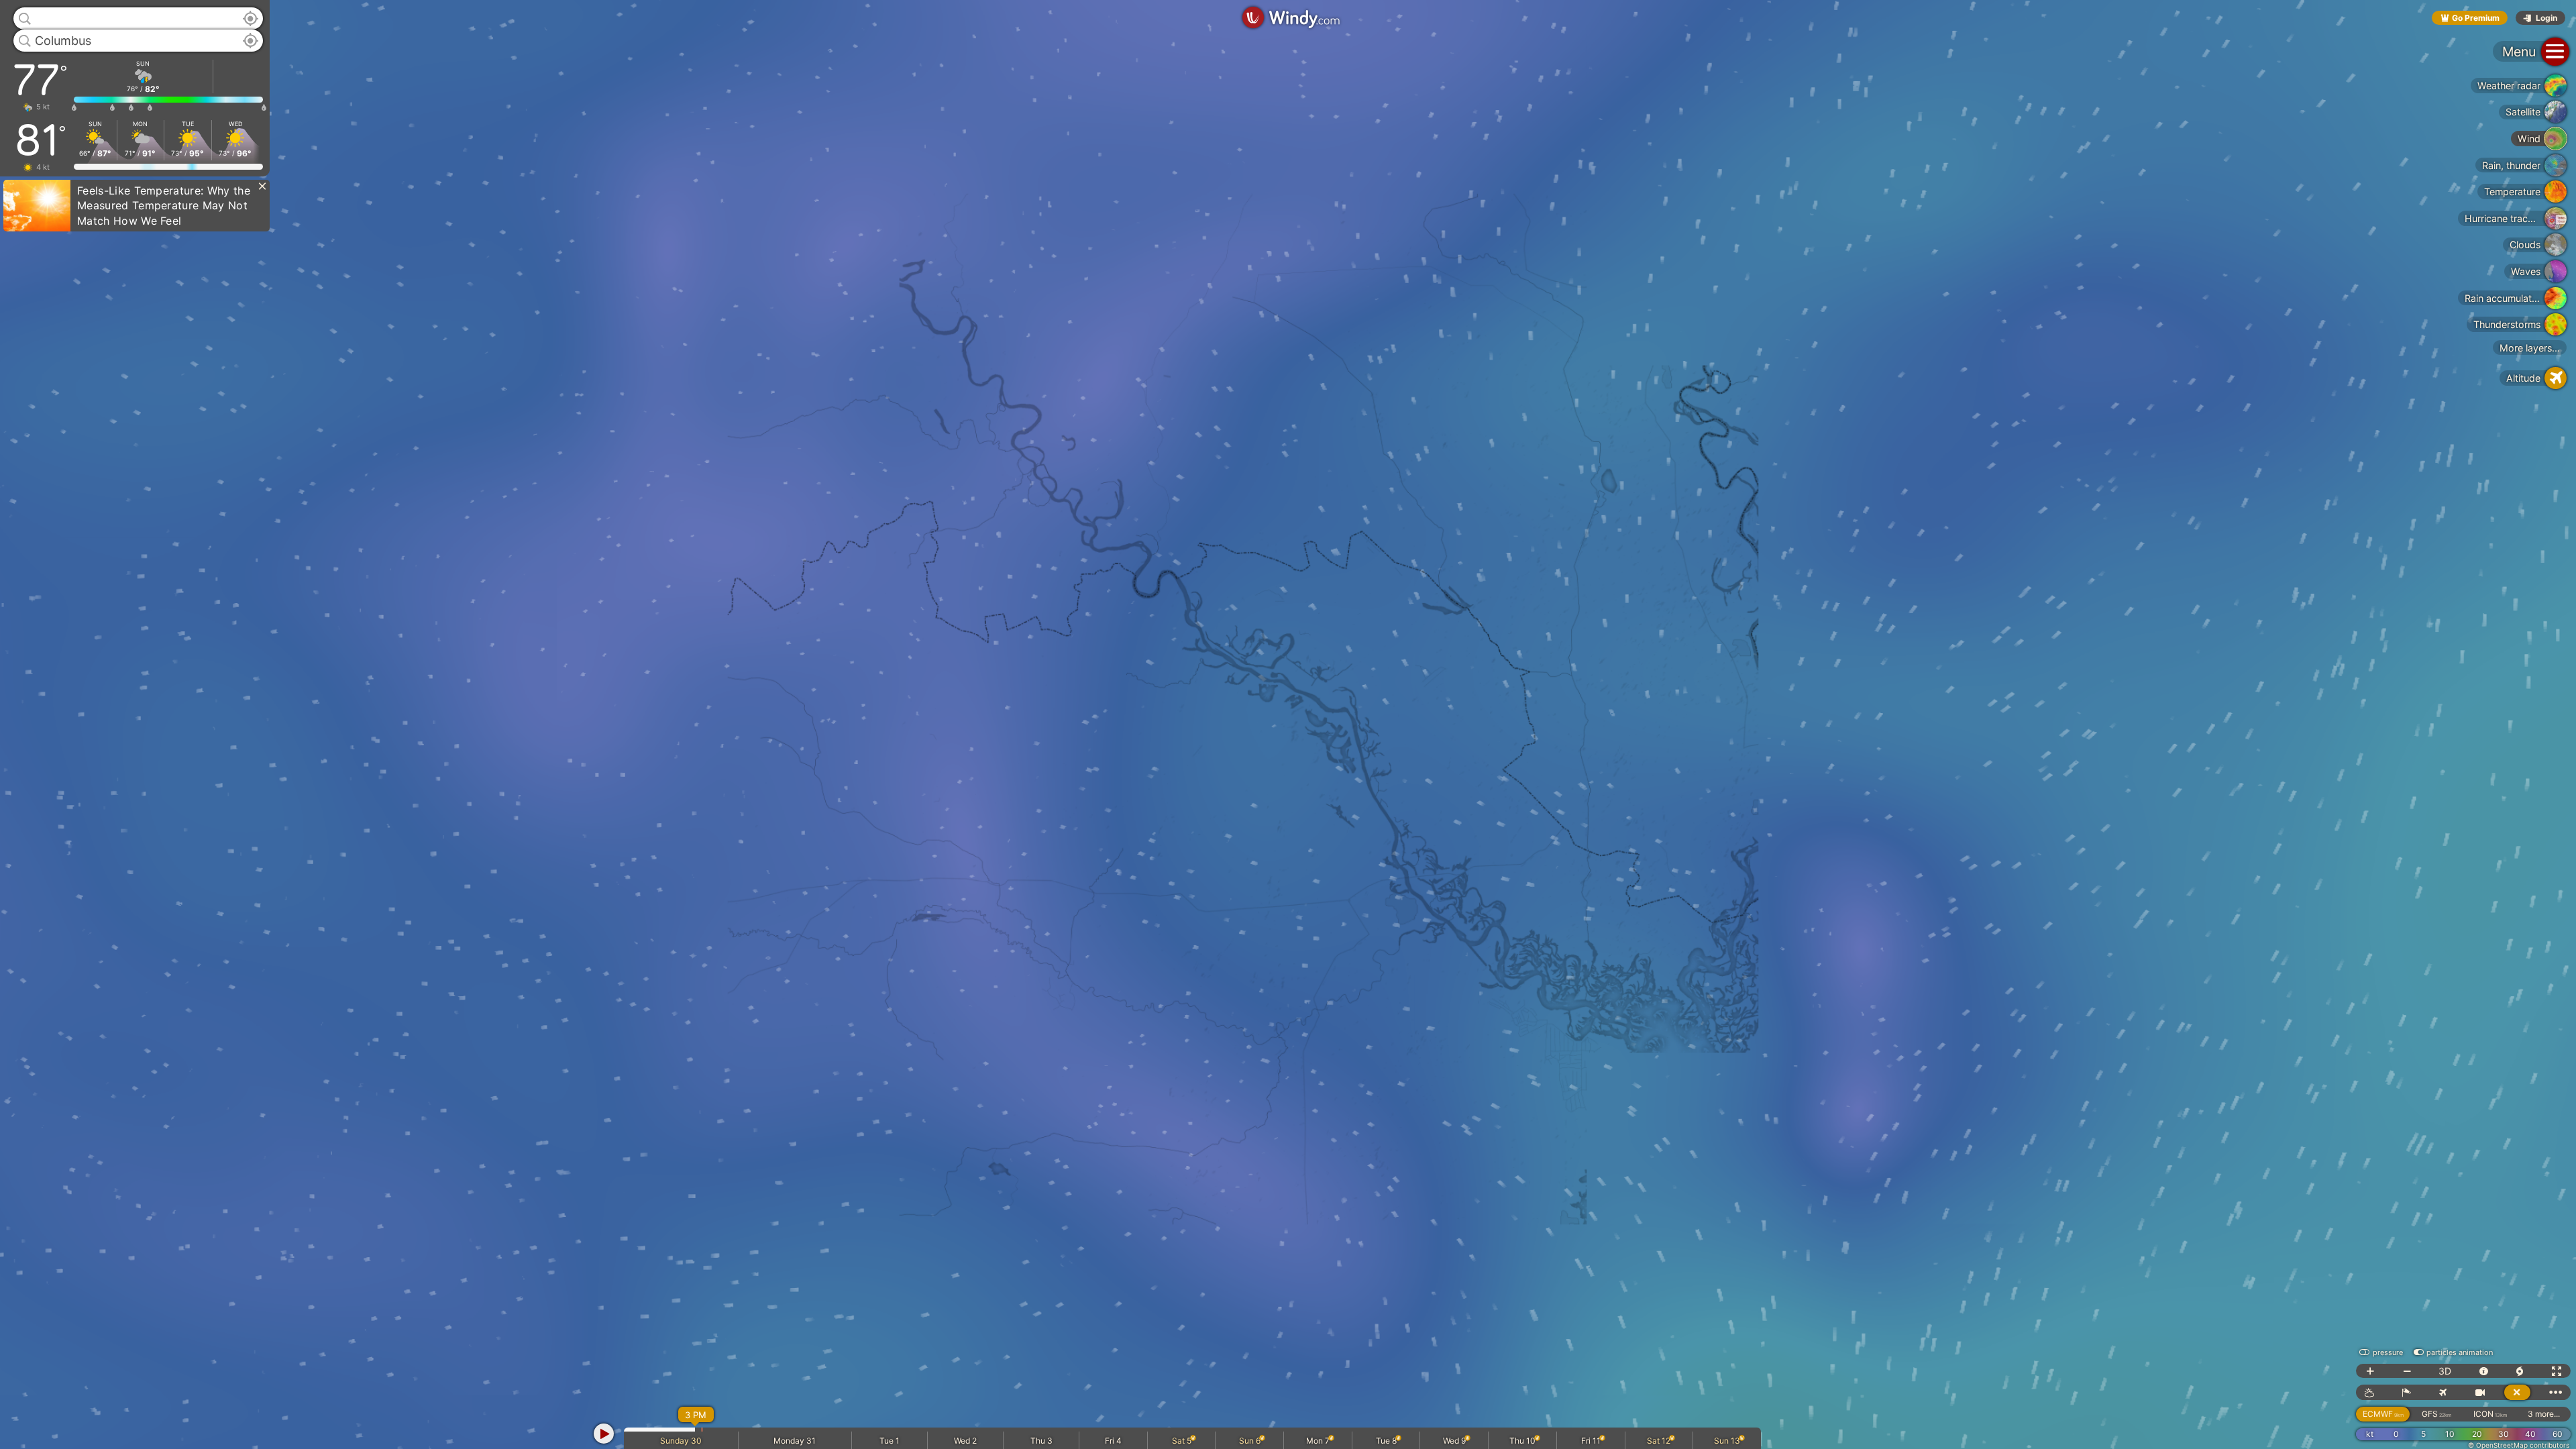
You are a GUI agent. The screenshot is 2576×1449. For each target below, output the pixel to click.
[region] (1288, 724)
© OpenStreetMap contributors (2519, 1445)
